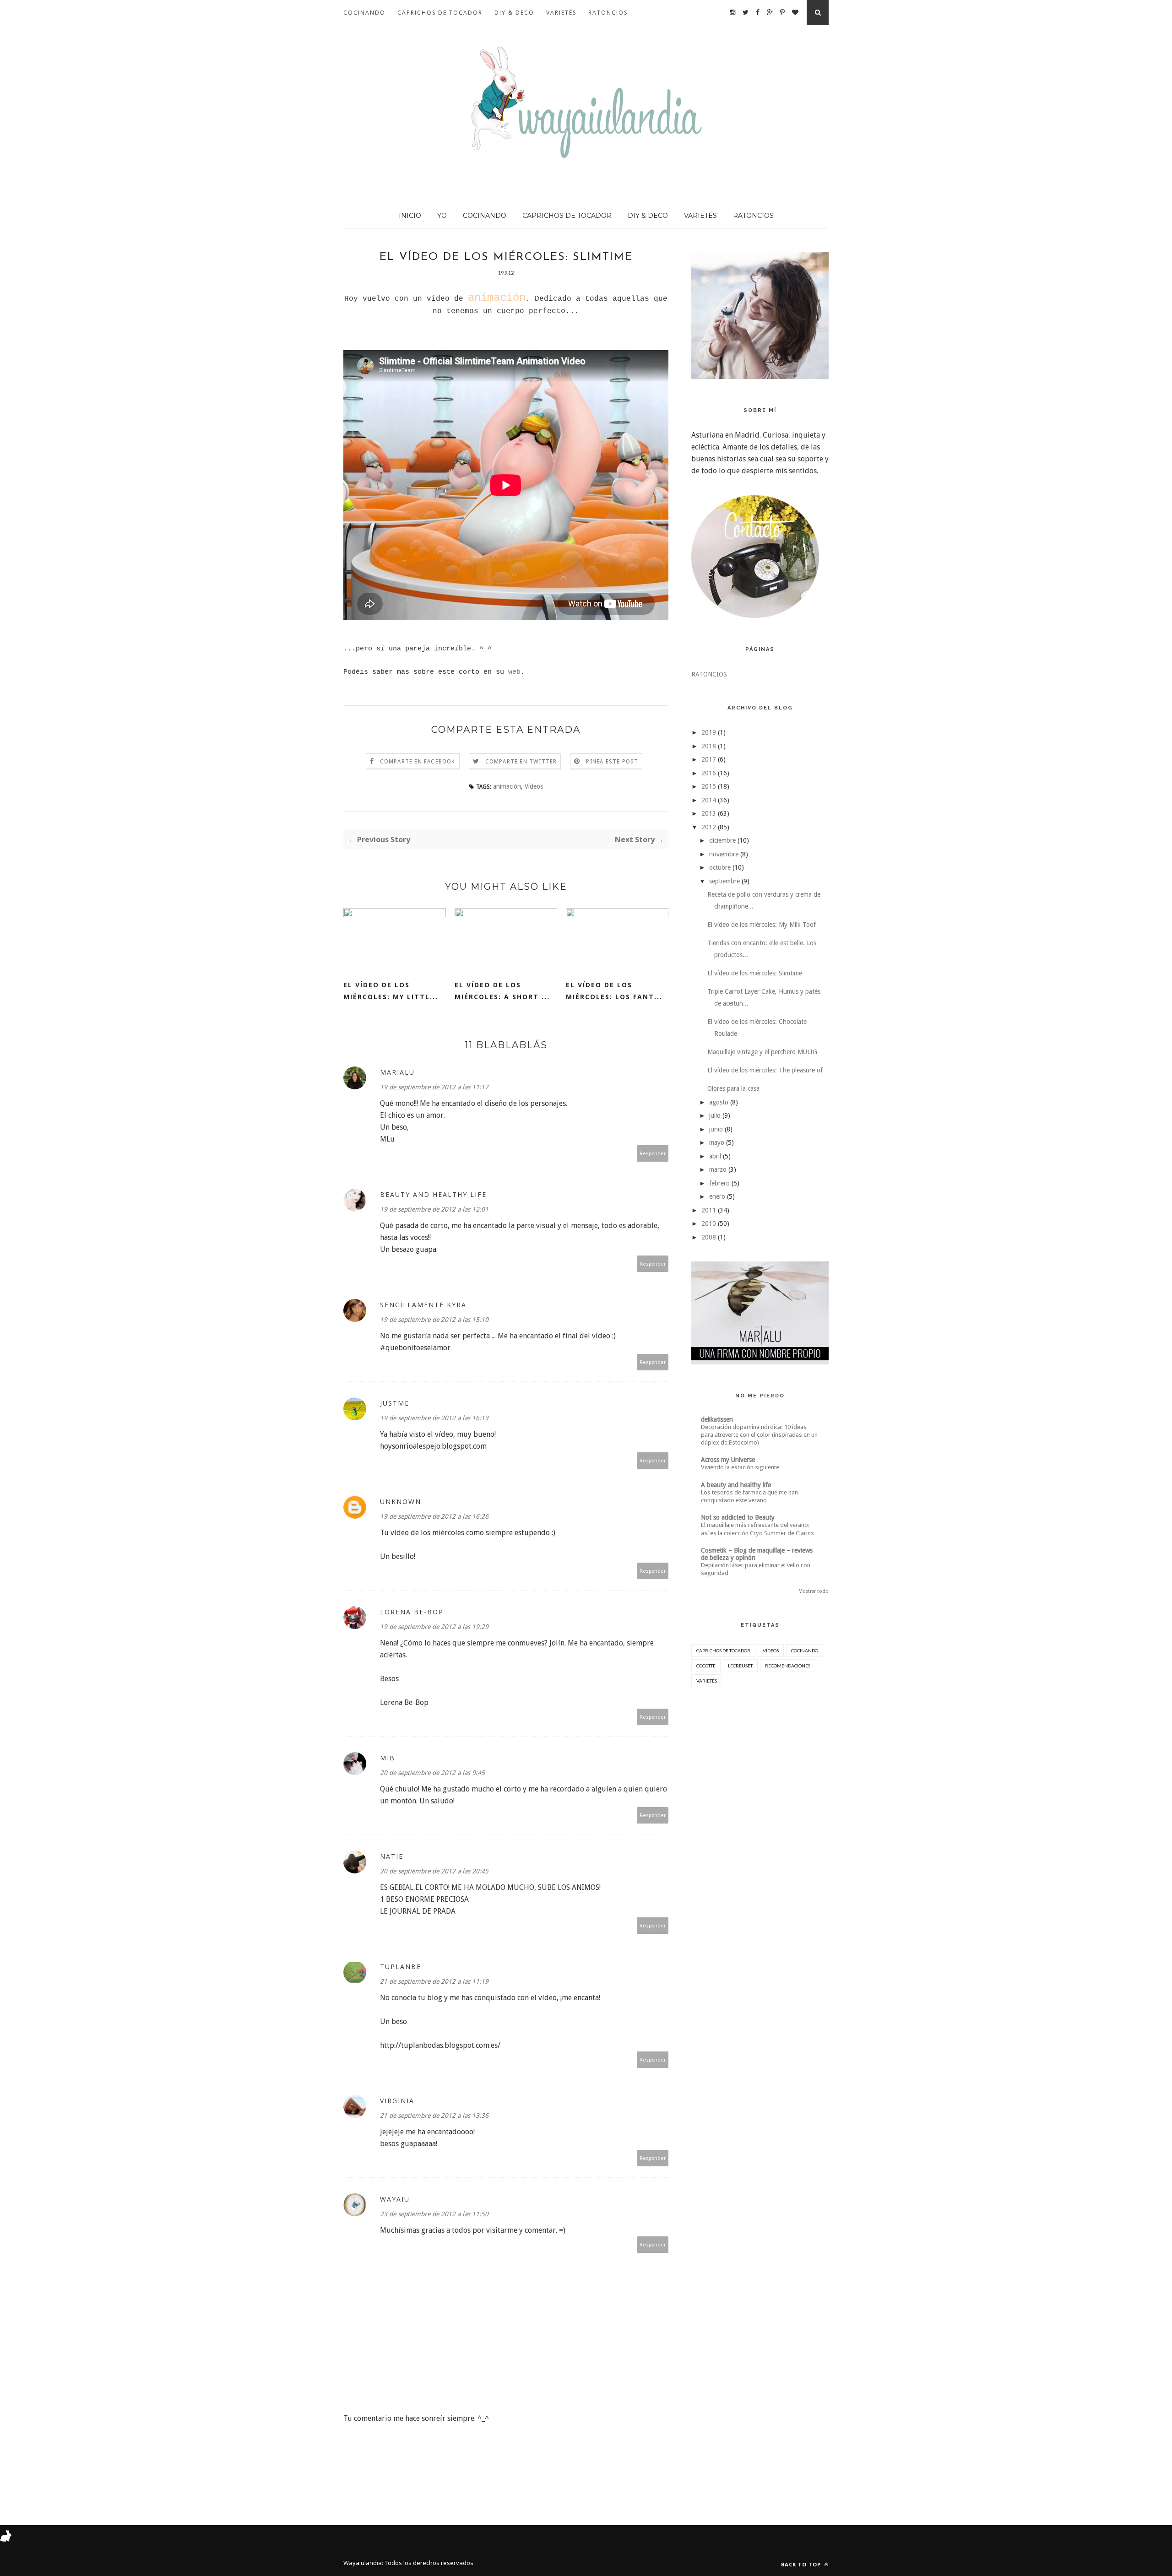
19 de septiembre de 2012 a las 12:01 (434, 1209)
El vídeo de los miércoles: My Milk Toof (762, 925)
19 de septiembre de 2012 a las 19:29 (434, 1627)
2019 (709, 732)
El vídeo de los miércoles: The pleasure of (765, 1070)
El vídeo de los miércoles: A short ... (502, 991)
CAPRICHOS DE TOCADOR (440, 13)
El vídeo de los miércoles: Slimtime (755, 973)
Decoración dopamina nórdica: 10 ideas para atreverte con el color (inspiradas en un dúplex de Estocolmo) (759, 1435)
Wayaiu (395, 2199)
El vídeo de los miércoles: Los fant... (614, 991)
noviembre (724, 854)
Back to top (802, 2564)
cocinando (805, 1651)
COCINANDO (364, 13)
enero (717, 1196)
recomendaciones (788, 1666)
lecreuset (740, 1666)
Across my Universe (728, 1460)
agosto (719, 1102)
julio (715, 1115)
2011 (709, 1210)
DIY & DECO (514, 13)
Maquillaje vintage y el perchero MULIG (762, 1052)
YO (442, 216)
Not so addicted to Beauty (738, 1517)
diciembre (722, 840)
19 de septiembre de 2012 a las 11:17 (434, 1087)
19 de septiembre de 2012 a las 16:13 (434, 1418)
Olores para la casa (733, 1088)
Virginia (397, 2101)
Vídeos (534, 786)
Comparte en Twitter (521, 762)
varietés (707, 1681)
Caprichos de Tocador (723, 1651)
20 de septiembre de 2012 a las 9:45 (432, 1773)
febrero (719, 1183)
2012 (709, 827)
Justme (395, 1403)
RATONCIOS (608, 13)
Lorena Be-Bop (412, 1612)
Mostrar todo (814, 1591)
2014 (709, 800)
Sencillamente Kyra (423, 1305)
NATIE (392, 1856)
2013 (709, 813)
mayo (717, 1142)
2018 (709, 746)
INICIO (410, 216)
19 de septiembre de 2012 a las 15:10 (434, 1320)
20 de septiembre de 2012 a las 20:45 (434, 1871)
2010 (709, 1223)
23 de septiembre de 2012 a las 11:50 (434, 2214)
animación (507, 786)
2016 (709, 773)
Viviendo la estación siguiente (740, 1467)
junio (716, 1129)
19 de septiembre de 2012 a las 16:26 (434, 1516)
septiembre (724, 881)
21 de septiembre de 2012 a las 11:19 (434, 1981)
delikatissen (717, 1419)
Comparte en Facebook (418, 762)
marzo (718, 1169)
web (514, 672)
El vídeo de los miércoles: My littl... (391, 991)
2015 (709, 786)
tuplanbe (401, 1967)
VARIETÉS (561, 13)
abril (715, 1156)
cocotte (706, 1666)
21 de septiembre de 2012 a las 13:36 (434, 2116)
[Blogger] (384, 2563)
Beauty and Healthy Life (433, 1194)
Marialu (397, 1072)
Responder (653, 1153)
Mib (388, 1758)
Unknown (401, 1502)
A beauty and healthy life (736, 1485)
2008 (709, 1237)
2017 (709, 759)
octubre (720, 867)
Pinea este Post (612, 762)
